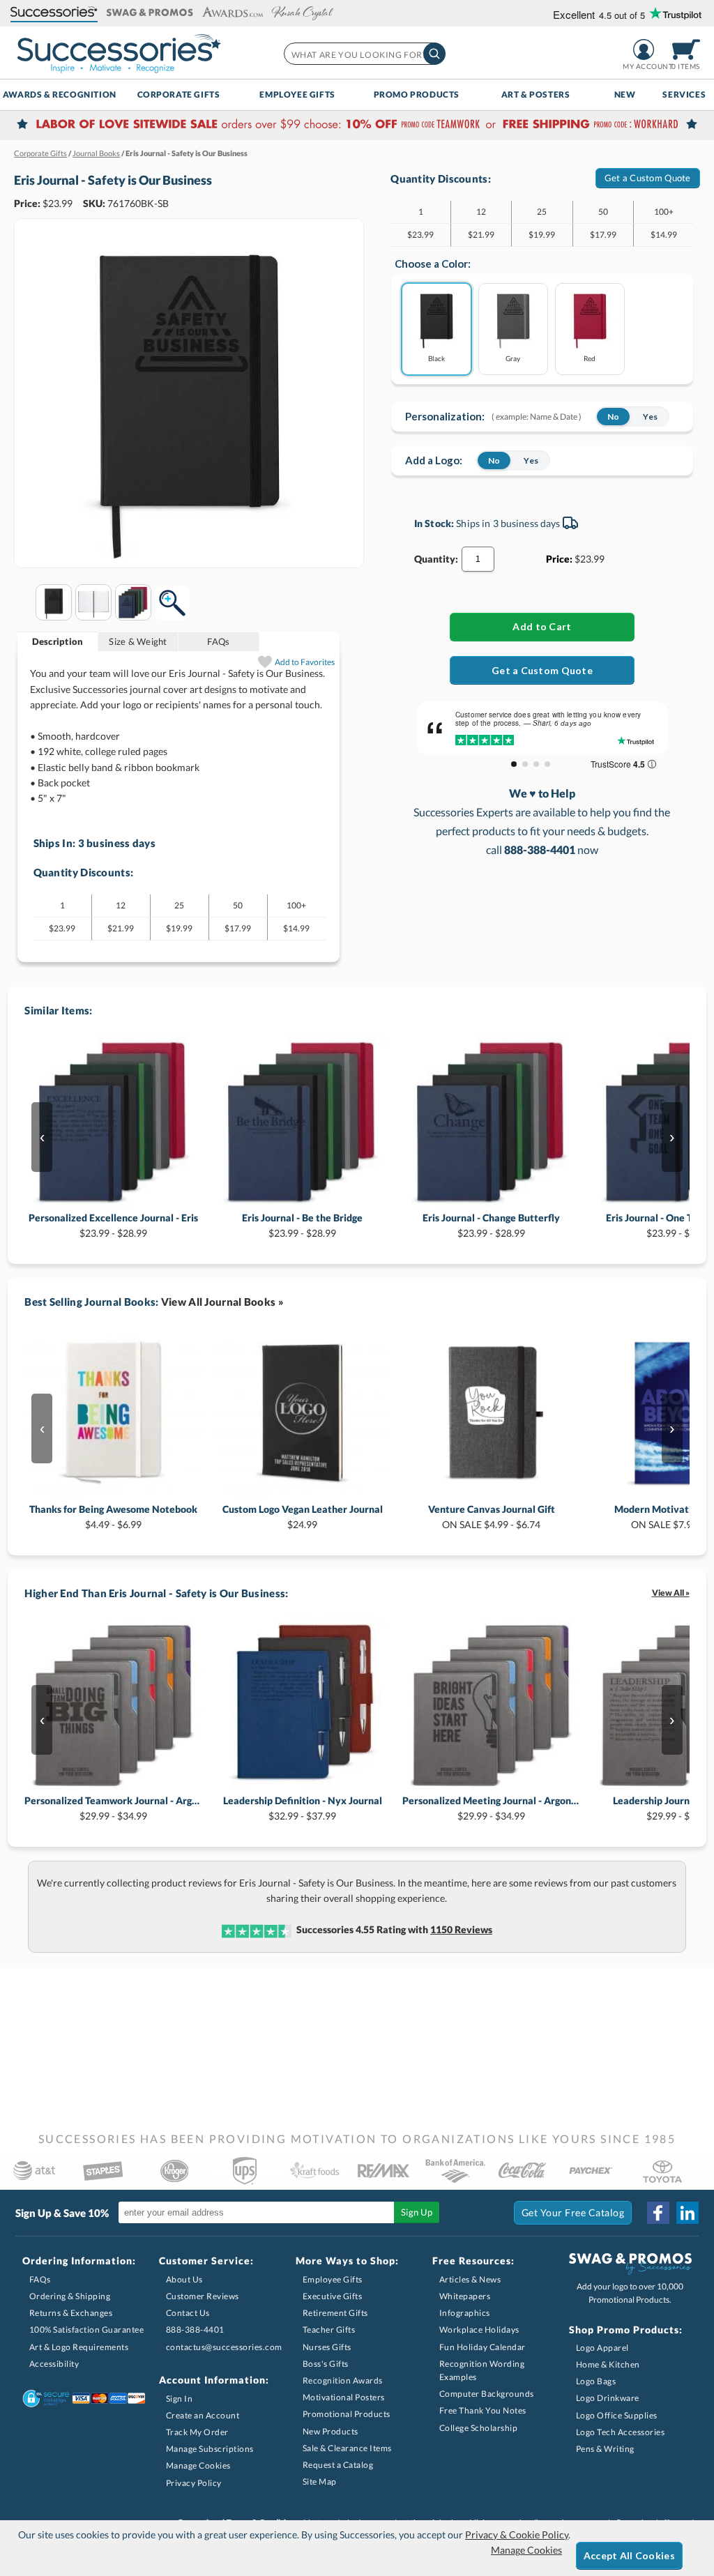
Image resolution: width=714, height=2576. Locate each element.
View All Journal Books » (222, 1302)
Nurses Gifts (327, 2347)
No (613, 417)
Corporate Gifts (179, 94)
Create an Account (203, 2415)
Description (58, 641)
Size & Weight (138, 641)
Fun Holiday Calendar (483, 2347)
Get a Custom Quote (648, 178)
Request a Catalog (338, 2465)
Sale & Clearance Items (347, 2448)
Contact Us (188, 2313)
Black (436, 358)
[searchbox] (364, 54)
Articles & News (470, 2279)
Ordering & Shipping (70, 2296)
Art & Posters (536, 94)
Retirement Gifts (335, 2313)
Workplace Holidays (479, 2330)
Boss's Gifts (326, 2364)
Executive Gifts (333, 2296)
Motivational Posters (344, 2397)
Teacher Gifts (329, 2330)
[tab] (58, 642)
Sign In (180, 2399)
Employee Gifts (297, 94)
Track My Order (197, 2432)
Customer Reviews (203, 2296)
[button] (54, 13)
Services (684, 94)
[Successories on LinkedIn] (688, 2213)
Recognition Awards (343, 2380)
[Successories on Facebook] (658, 2213)
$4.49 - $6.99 (113, 1517)
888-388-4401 (195, 2330)
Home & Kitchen (608, 2364)
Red (590, 358)
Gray (513, 358)
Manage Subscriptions (210, 2449)
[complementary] (357, 125)
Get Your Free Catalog (573, 2212)
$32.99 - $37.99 (303, 1808)
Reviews (461, 1929)
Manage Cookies (198, 2466)
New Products (331, 2431)
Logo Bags (596, 2381)
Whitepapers (465, 2296)
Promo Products (417, 94)
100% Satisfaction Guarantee (87, 2330)
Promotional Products (347, 2414)
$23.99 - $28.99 (113, 1225)
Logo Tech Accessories (621, 2432)
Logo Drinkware (608, 2398)
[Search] (434, 54)
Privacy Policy (194, 2483)
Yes (650, 417)
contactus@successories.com (224, 2347)
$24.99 (303, 1517)
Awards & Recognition (60, 94)
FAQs (218, 641)
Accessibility (54, 2364)
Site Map (320, 2482)
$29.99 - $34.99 (113, 1808)
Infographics (465, 2313)
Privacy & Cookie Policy (517, 2535)
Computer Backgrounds (487, 2394)
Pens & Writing (605, 2449)
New (625, 94)
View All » (671, 1593)
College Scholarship (479, 2428)
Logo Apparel (602, 2348)
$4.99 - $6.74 (492, 1517)
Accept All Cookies (629, 2555)
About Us (184, 2279)
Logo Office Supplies (617, 2415)
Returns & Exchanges (71, 2313)
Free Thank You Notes (483, 2410)
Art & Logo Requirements (79, 2347)
